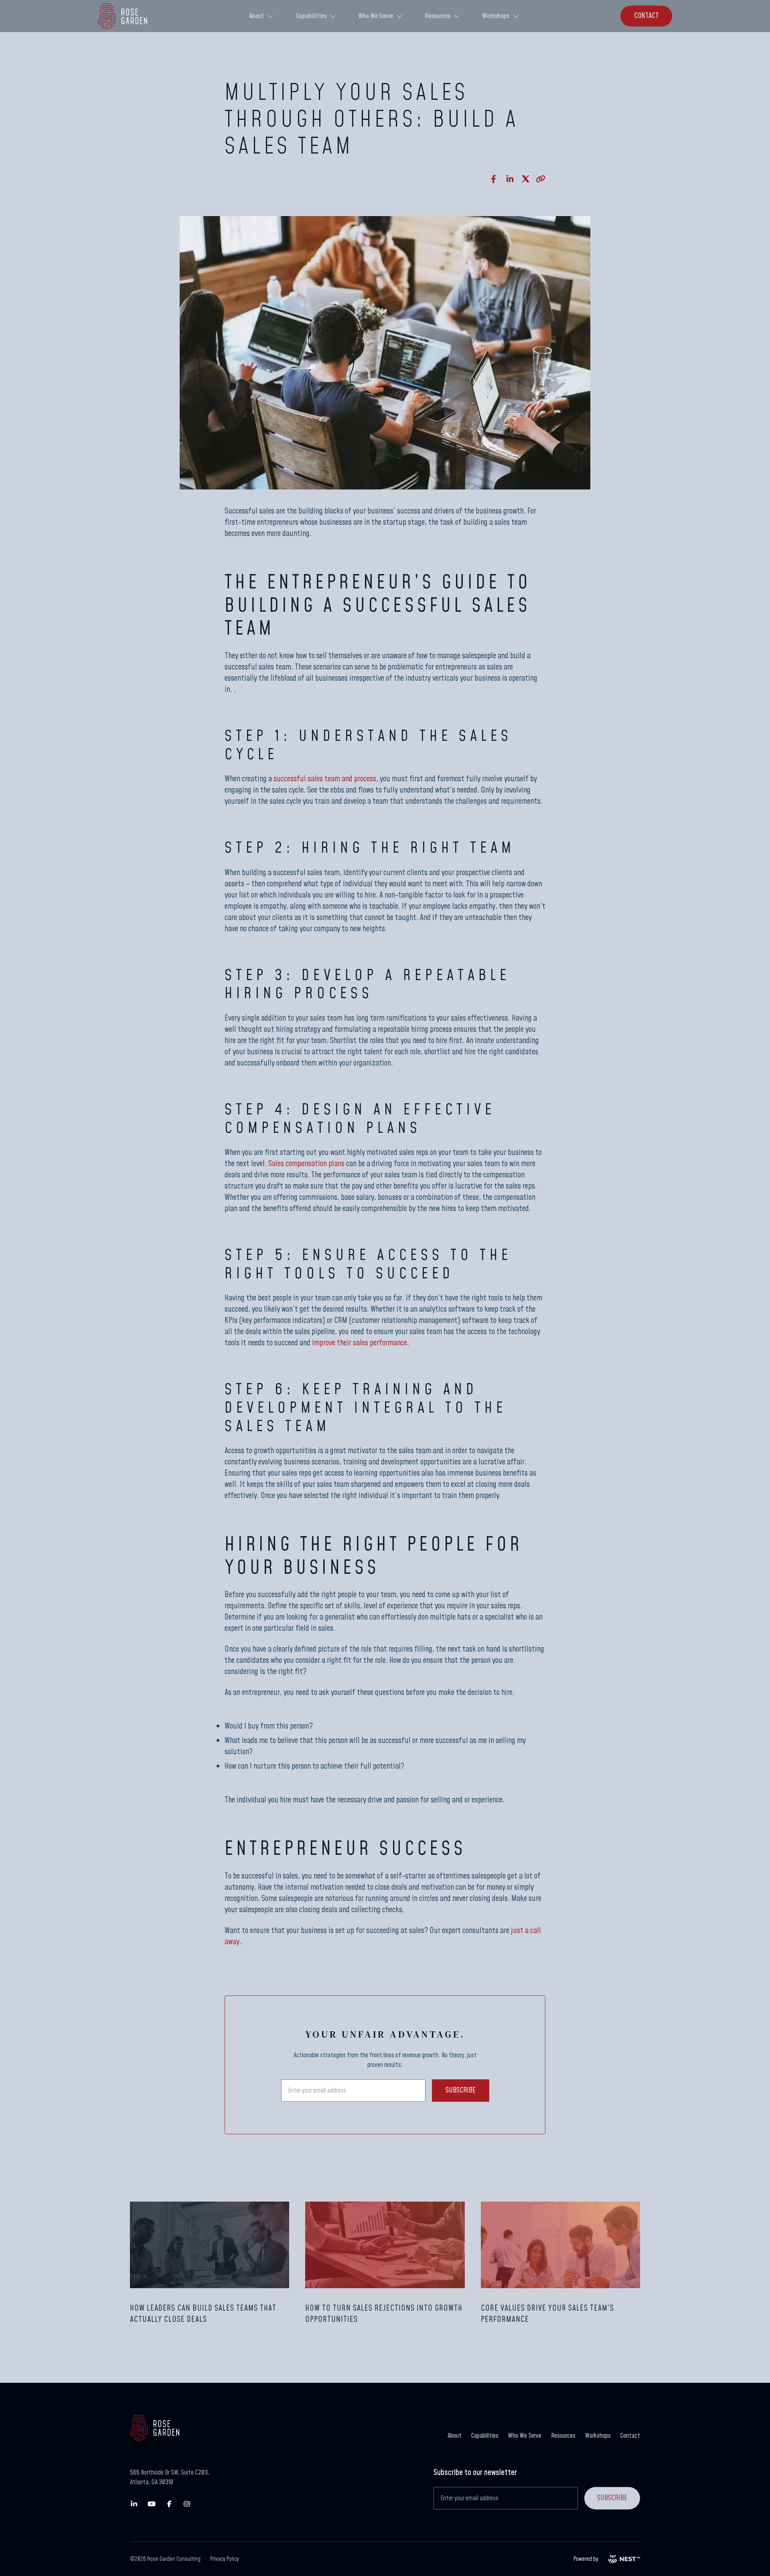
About (256, 16)
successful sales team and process (325, 779)
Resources (438, 16)
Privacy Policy (225, 2559)
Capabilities (311, 16)
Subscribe (461, 2090)
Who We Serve (376, 16)
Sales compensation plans (306, 1164)
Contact (630, 2436)
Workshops (496, 16)
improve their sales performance (360, 1343)
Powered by (586, 2559)
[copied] (541, 179)
